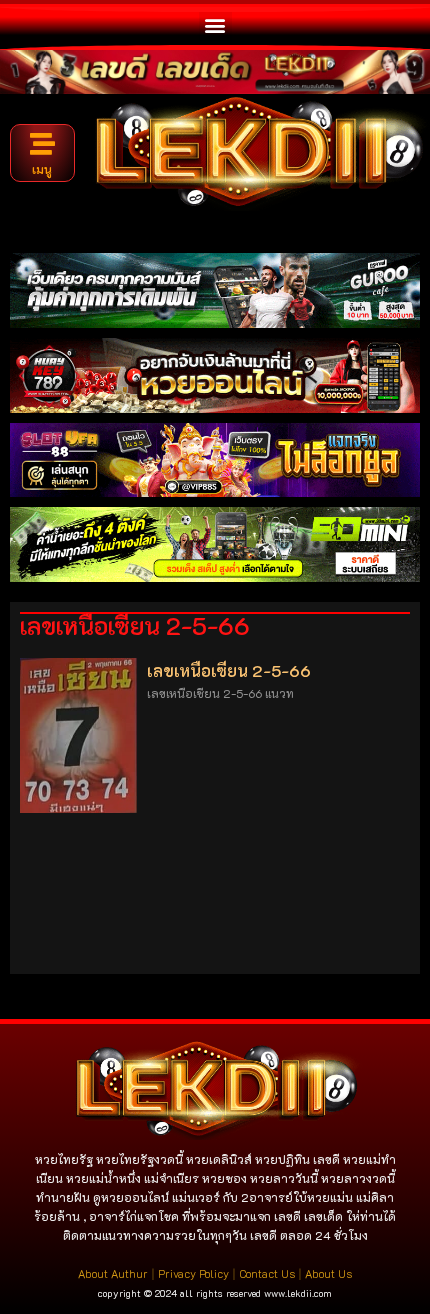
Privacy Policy (193, 1273)
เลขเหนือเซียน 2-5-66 (229, 670)
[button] (215, 24)
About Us (328, 1273)
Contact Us (267, 1273)
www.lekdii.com (298, 1293)
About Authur (113, 1273)
